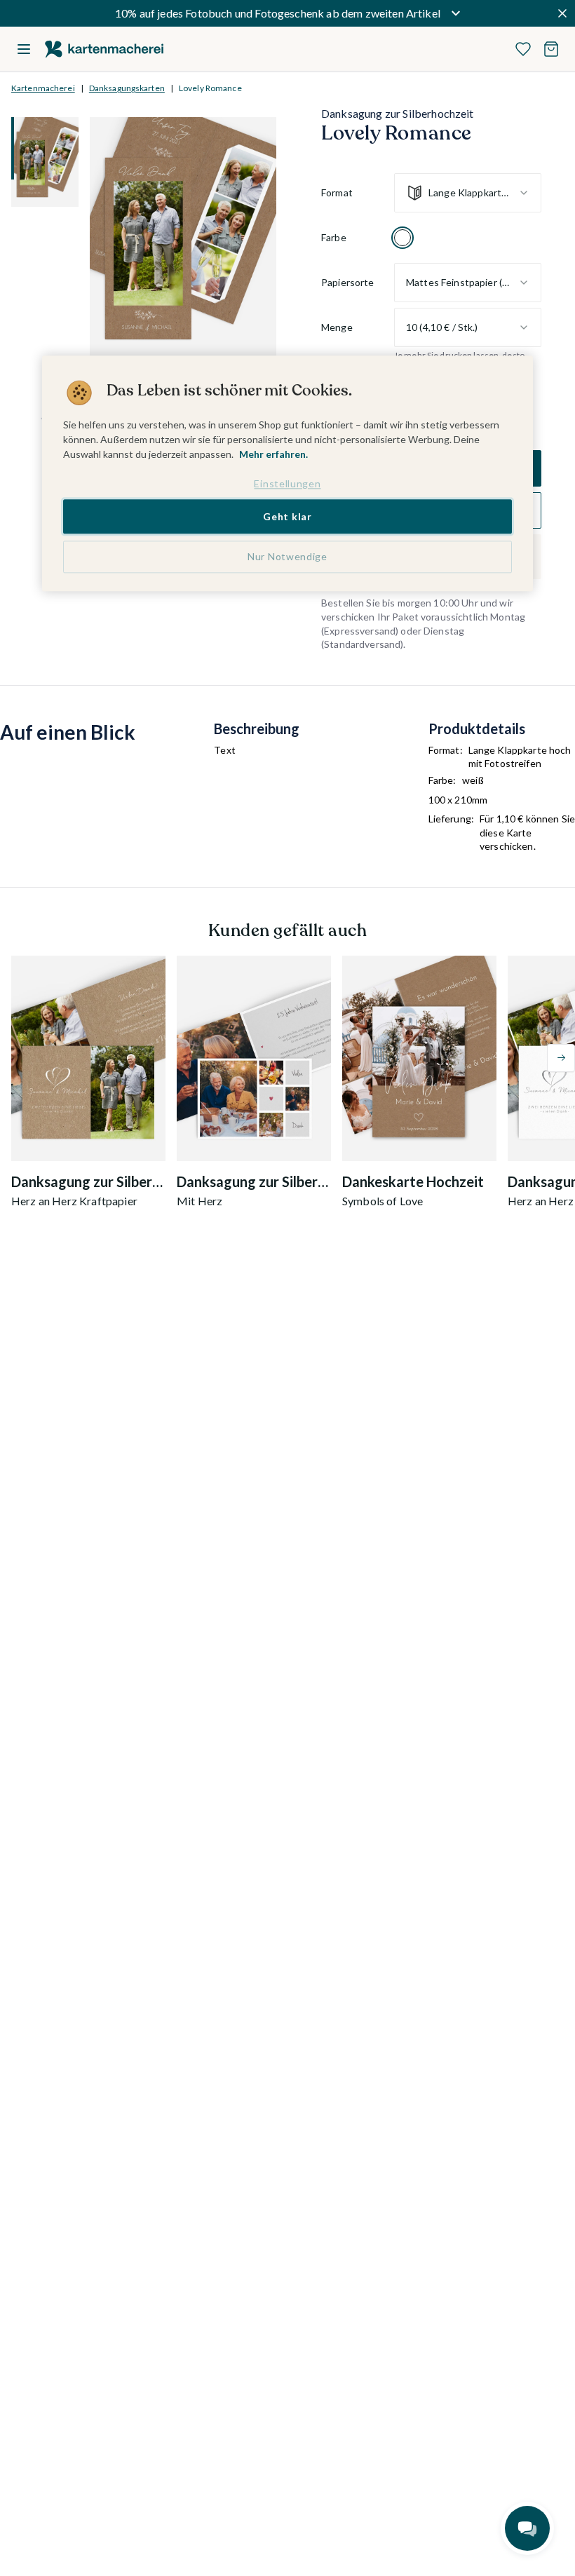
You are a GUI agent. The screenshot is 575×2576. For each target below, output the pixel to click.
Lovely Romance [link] (210, 88)
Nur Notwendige (287, 557)
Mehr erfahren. (273, 454)
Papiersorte (348, 282)
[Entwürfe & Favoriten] (523, 49)
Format (337, 192)
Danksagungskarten (127, 88)
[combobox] (468, 193)
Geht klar (287, 516)
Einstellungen (287, 483)
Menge (337, 327)
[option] (402, 238)
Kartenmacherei (43, 88)
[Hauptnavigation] (24, 49)
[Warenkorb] (551, 49)
